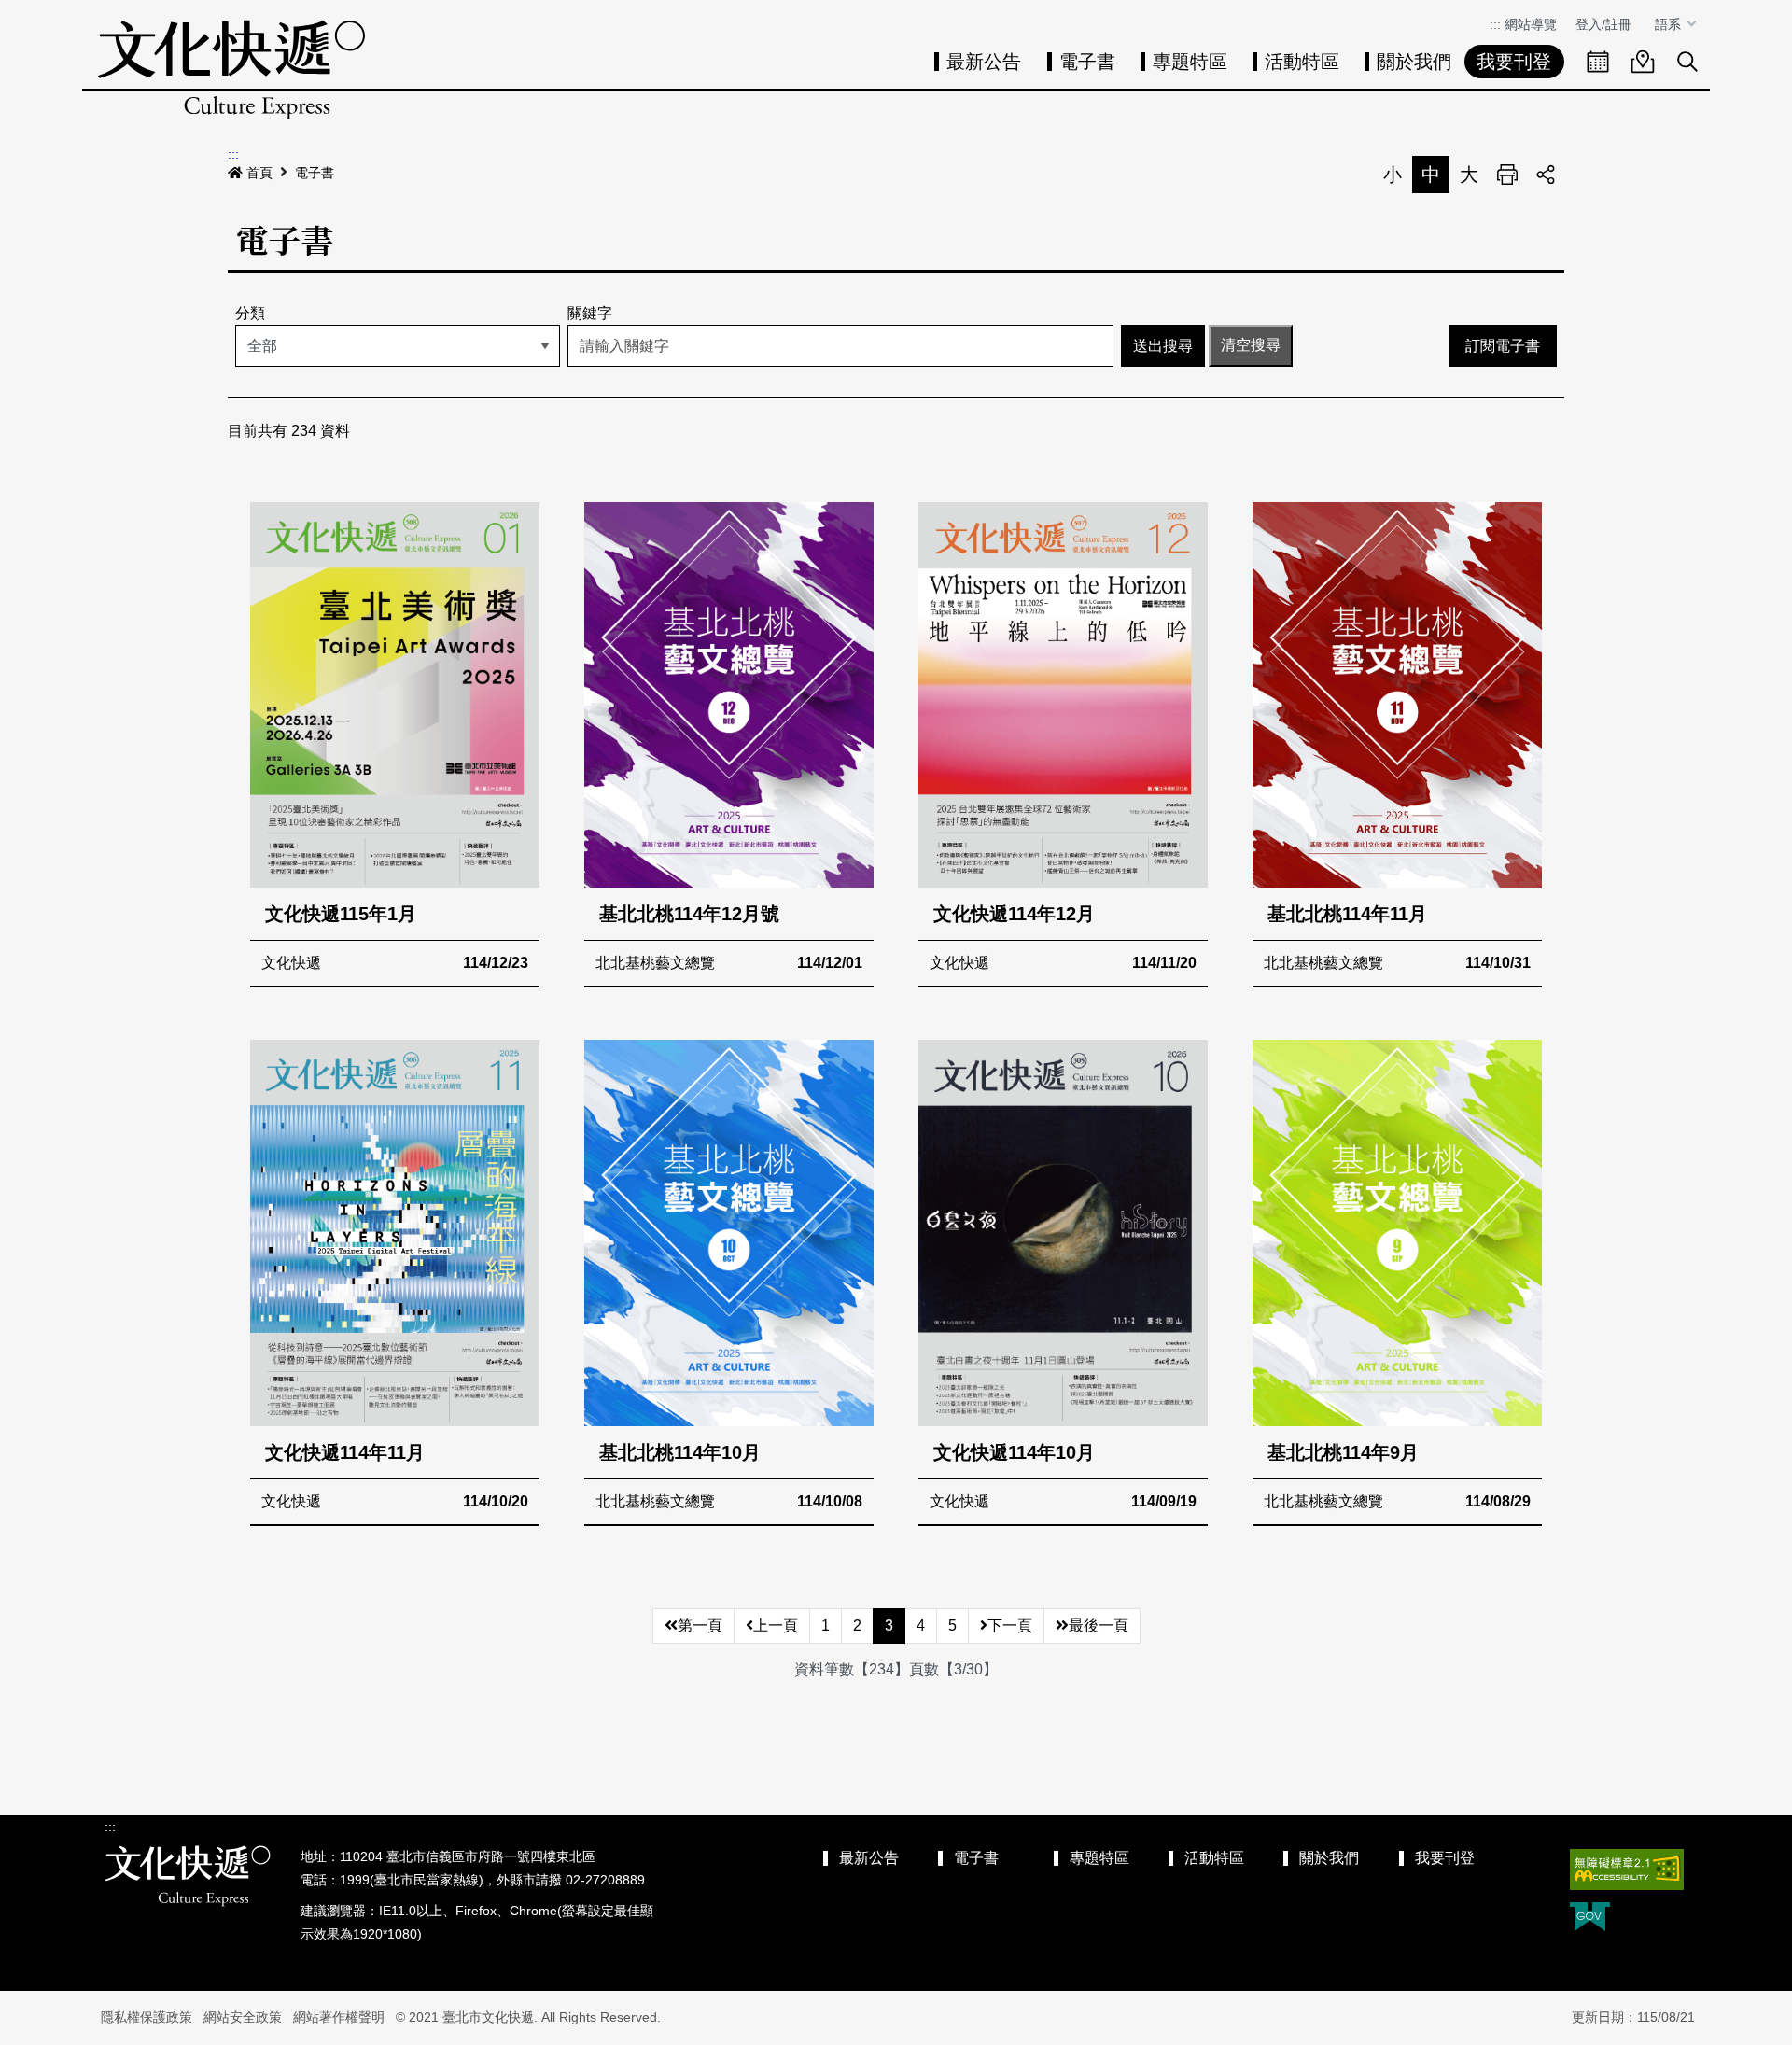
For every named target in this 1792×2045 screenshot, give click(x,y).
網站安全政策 (243, 2017)
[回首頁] (231, 70)
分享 (1546, 175)
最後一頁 (1099, 1625)
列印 (1507, 175)
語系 (1670, 24)
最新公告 (984, 62)
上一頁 (776, 1625)
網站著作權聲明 (339, 2017)
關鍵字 (590, 313)
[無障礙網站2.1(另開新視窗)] (1627, 1870)
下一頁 (1010, 1625)
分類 (250, 313)
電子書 (1087, 62)
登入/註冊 (1603, 24)
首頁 (259, 173)
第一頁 (700, 1625)
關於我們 (1414, 62)
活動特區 (1302, 62)
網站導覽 (1531, 24)
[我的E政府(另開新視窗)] (1590, 1919)
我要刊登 (1514, 62)
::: (1495, 24)
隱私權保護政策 (147, 2017)
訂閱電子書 (1503, 346)
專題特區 (1190, 62)
